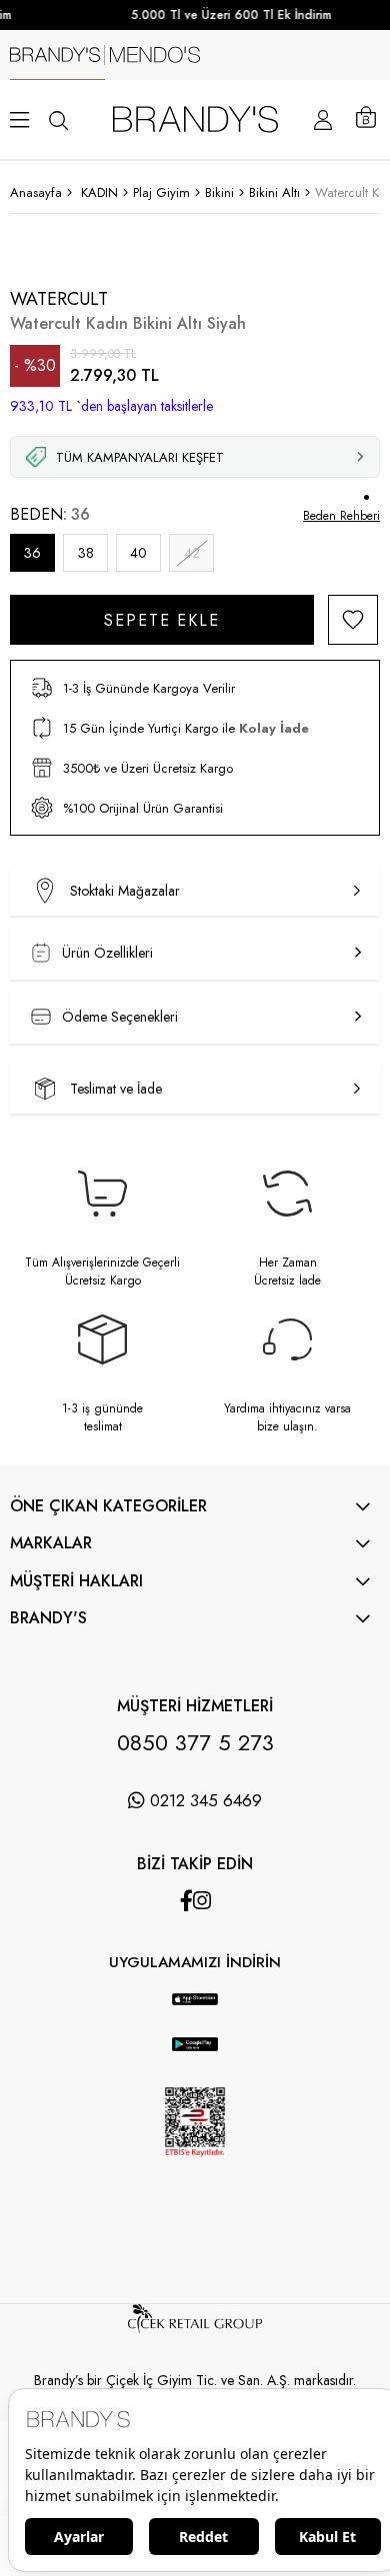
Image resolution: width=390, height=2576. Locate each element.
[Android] (215, 1983)
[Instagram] (202, 1901)
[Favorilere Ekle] (353, 620)
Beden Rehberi (341, 516)
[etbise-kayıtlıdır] (195, 2175)
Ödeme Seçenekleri (120, 1017)
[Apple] (175, 1983)
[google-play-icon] (194, 2056)
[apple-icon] (194, 2011)
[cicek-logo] (195, 2329)
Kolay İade (274, 728)
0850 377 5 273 (195, 1742)
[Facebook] (186, 1901)
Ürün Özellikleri (107, 953)
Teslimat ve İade (116, 1089)
